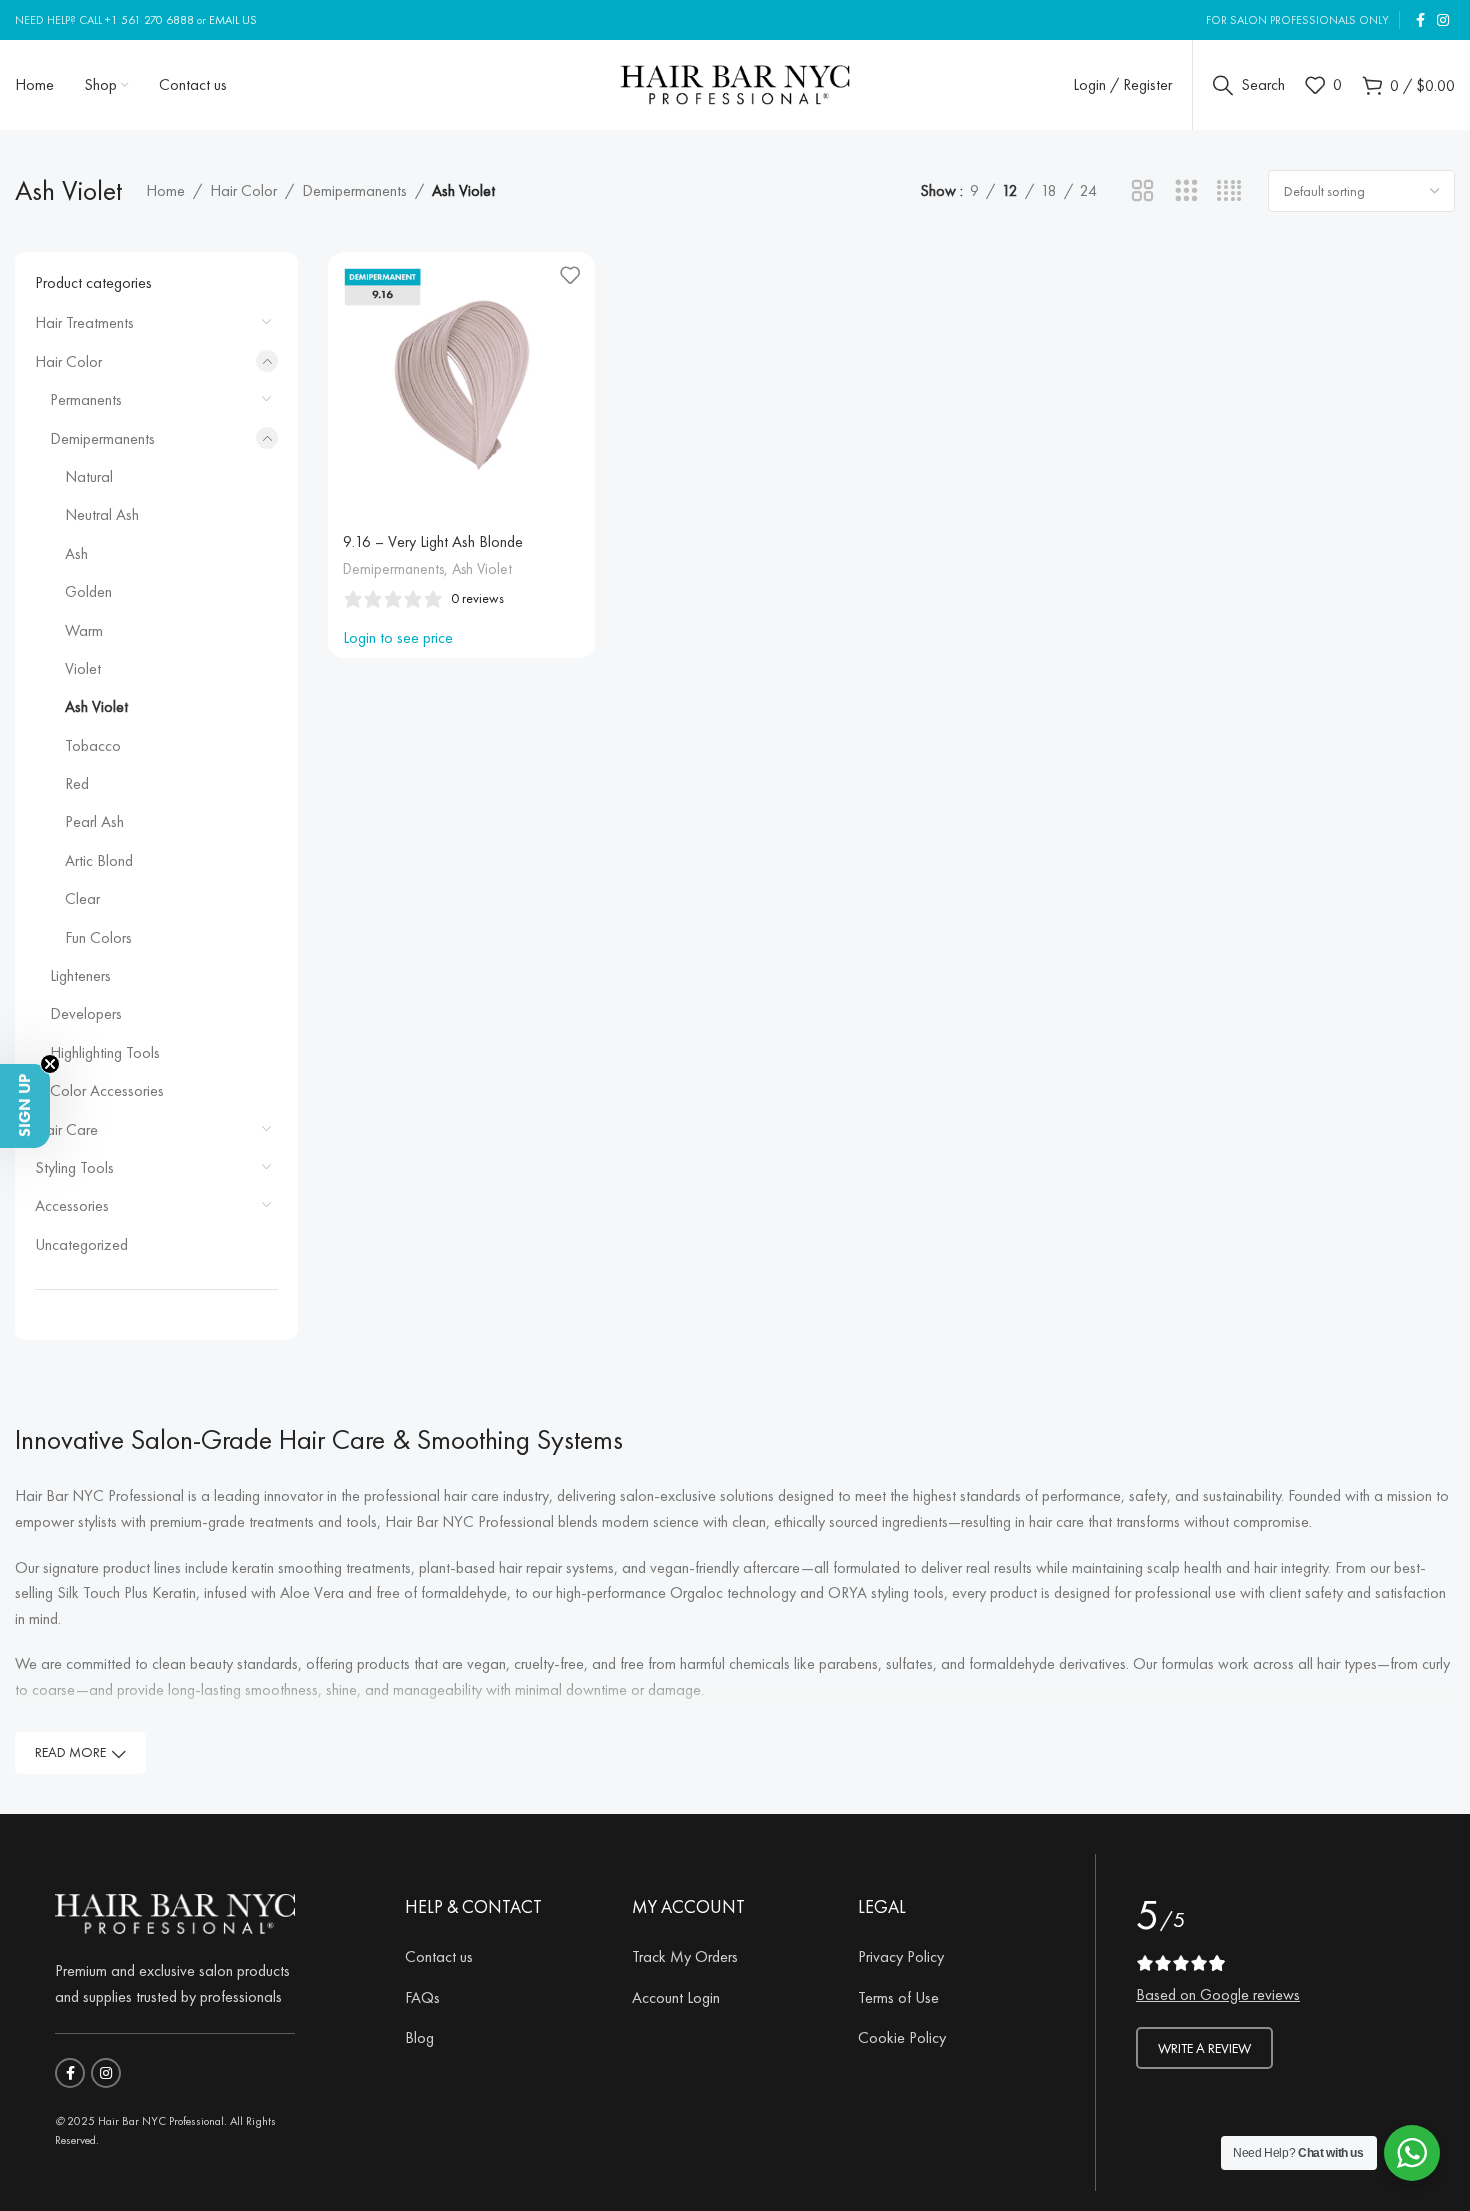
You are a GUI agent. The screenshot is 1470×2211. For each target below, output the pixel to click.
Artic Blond (99, 860)
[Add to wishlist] (570, 274)
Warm (84, 630)
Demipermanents (354, 190)
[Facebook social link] (1420, 20)
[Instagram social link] (1443, 20)
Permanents (86, 399)
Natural (89, 476)
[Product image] (461, 385)
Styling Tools (74, 1167)
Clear (82, 898)
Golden (88, 591)
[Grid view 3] (1186, 191)
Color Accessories (107, 1090)
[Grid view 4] (1229, 191)
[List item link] (503, 1957)
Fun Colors (98, 937)
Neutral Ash (102, 514)
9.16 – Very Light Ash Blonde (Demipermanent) (433, 552)
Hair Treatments (84, 322)
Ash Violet (96, 706)
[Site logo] (735, 81)
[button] (25, 1106)
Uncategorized (81, 1244)
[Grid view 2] (1142, 191)
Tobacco (93, 745)
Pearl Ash (94, 821)
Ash (76, 553)
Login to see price (398, 637)
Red (77, 783)
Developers (86, 1013)
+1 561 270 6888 (149, 20)
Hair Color (243, 190)
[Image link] (175, 1910)
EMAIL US (233, 20)
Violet (83, 668)
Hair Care (66, 1129)
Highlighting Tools (105, 1052)
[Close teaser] (50, 1064)
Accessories (72, 1205)
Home (165, 190)
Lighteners (80, 975)
